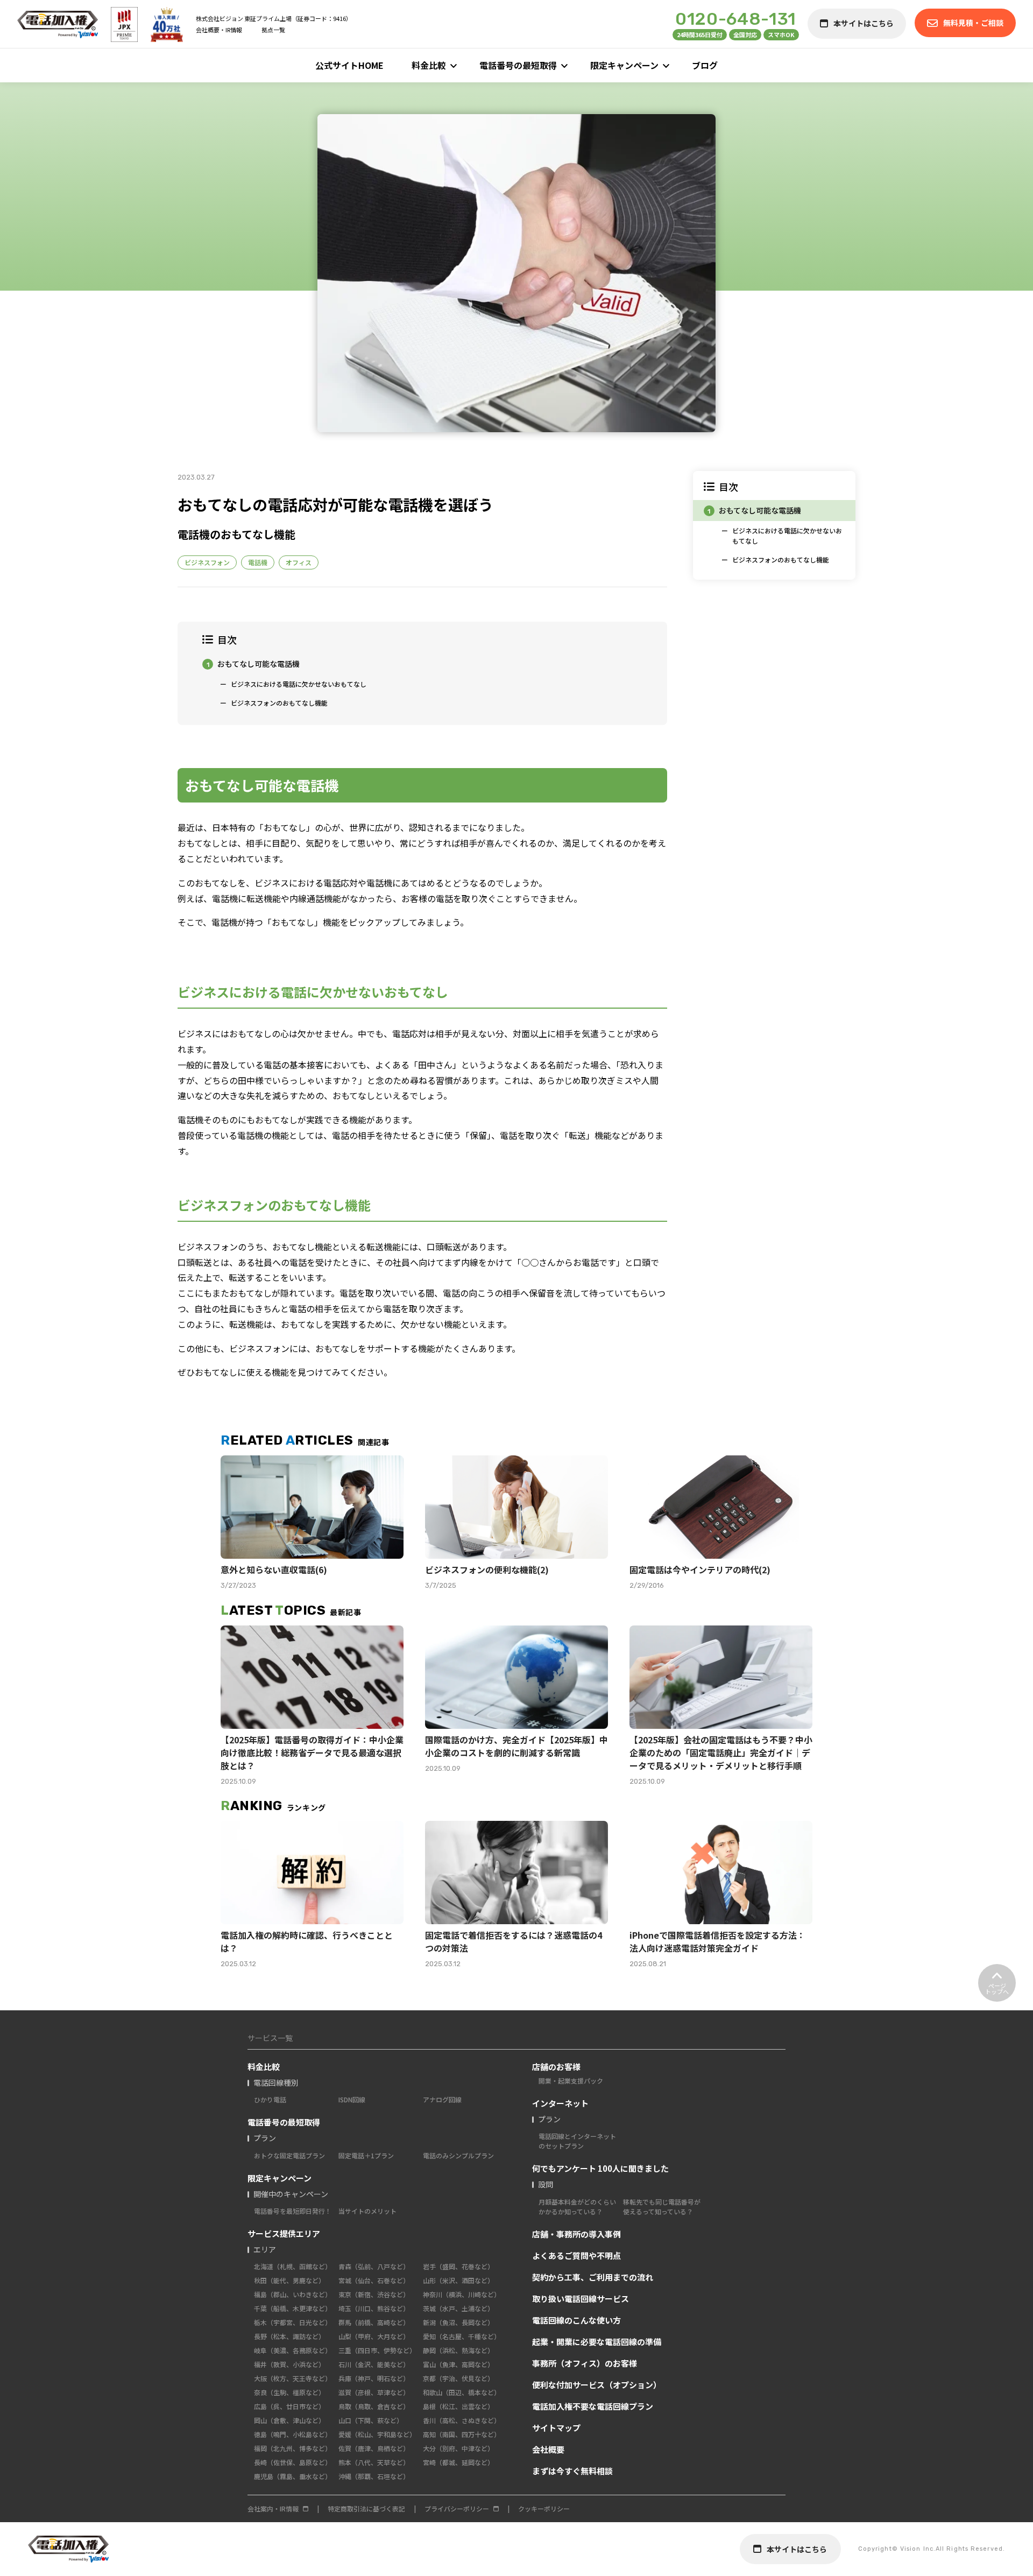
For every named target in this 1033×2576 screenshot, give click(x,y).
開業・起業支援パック (571, 2081)
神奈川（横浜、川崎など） (462, 2294)
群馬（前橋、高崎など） (374, 2322)
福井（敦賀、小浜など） (289, 2364)
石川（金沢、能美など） (374, 2364)
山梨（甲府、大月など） (374, 2336)
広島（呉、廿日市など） (289, 2406)
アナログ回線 (442, 2099)
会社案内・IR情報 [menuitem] (273, 2508)
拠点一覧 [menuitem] (273, 30)
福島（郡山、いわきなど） (293, 2294)
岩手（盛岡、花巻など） (458, 2266)
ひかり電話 (270, 2099)
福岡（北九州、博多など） (293, 2448)
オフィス (299, 562)
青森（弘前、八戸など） (374, 2266)
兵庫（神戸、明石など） (374, 2378)
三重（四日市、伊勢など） (377, 2350)
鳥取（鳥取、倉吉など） (374, 2406)
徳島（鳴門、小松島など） (293, 2434)
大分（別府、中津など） (458, 2448)
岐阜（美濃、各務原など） (293, 2350)
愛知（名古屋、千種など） (462, 2336)
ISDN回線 (352, 2099)
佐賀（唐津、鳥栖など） (374, 2448)
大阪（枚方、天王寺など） (293, 2378)
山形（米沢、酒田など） (458, 2280)
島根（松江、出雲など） (458, 2406)
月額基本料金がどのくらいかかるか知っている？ (577, 2207)
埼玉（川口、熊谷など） (374, 2308)
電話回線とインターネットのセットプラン (577, 2141)
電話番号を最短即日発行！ (293, 2211)
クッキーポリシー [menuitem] (544, 2508)
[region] (774, 526)
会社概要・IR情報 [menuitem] (219, 30)
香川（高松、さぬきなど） (462, 2420)
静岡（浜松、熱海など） (458, 2350)
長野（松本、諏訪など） (289, 2336)
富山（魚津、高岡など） (458, 2364)
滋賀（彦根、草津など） (374, 2392)
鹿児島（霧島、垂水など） (293, 2476)
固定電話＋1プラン (366, 2155)
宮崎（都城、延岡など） (458, 2462)
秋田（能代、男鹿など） (289, 2280)
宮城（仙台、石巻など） (374, 2280)
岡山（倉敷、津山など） (289, 2420)
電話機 (258, 562)
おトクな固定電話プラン (289, 2155)
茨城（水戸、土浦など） (458, 2308)
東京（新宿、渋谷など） (374, 2294)
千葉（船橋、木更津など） (293, 2308)
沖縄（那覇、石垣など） (374, 2476)
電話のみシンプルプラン (458, 2155)
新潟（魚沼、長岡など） (458, 2322)
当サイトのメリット (367, 2211)
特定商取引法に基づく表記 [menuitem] (366, 2508)
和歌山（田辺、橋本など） (462, 2392)
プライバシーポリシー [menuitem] (457, 2508)
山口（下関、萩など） (371, 2420)
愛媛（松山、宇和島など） (377, 2434)
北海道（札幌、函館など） (293, 2266)
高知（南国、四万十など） (462, 2434)
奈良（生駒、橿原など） (289, 2392)
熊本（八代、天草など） (374, 2462)
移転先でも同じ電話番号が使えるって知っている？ (662, 2207)
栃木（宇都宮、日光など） (293, 2322)
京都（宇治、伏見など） (458, 2378)
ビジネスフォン (207, 562)
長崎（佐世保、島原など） (293, 2462)
